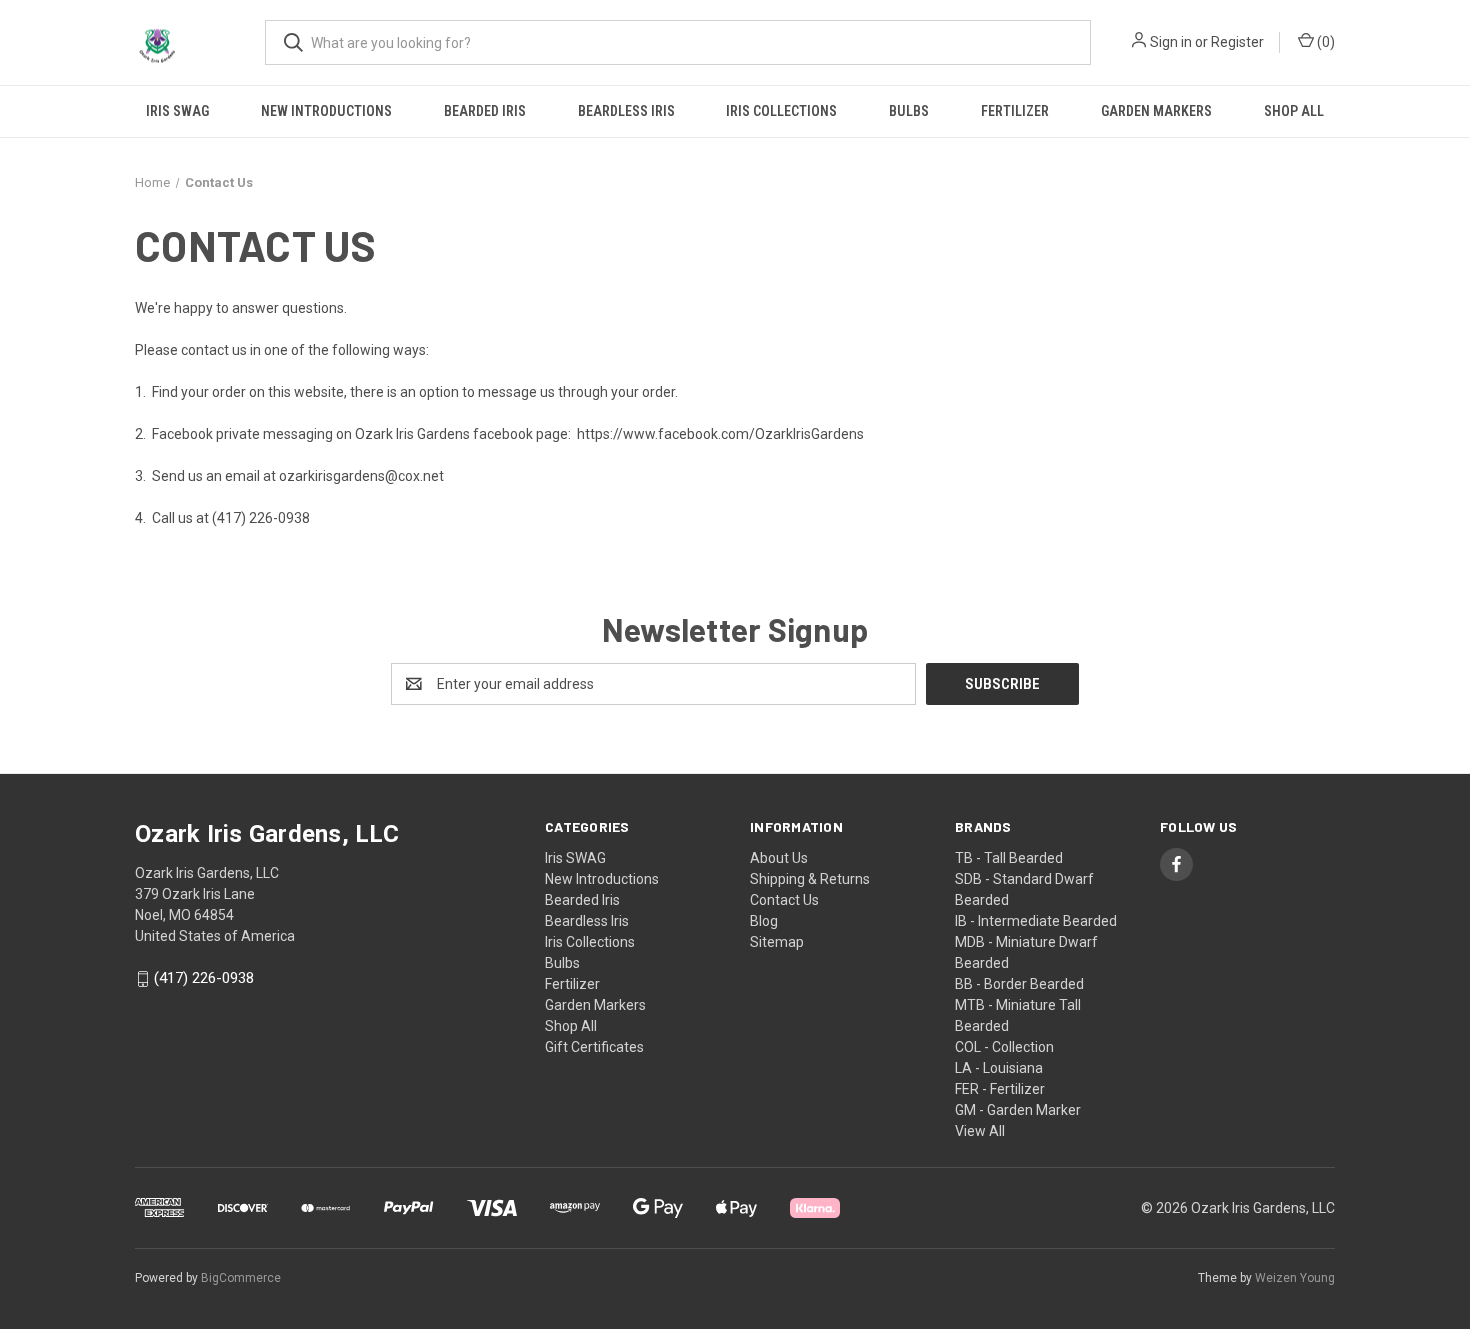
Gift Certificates (594, 1047)
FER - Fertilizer (1000, 1089)
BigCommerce (241, 1278)
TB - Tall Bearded (1009, 858)
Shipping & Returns (810, 879)
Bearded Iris (485, 111)
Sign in (1171, 42)
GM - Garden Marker (1018, 1110)
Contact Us (784, 900)
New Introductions (326, 111)
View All (980, 1131)
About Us (779, 858)
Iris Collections (781, 111)
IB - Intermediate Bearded (1036, 921)
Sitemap (777, 942)
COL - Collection (1004, 1047)
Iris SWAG (177, 111)
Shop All (1294, 111)
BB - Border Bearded (1019, 984)
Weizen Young (1295, 1278)
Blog (764, 921)
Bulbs (909, 111)
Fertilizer (1015, 111)
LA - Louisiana (999, 1068)
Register (1237, 42)
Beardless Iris (626, 111)
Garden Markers (1156, 111)
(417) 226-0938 (204, 979)
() (1324, 42)
